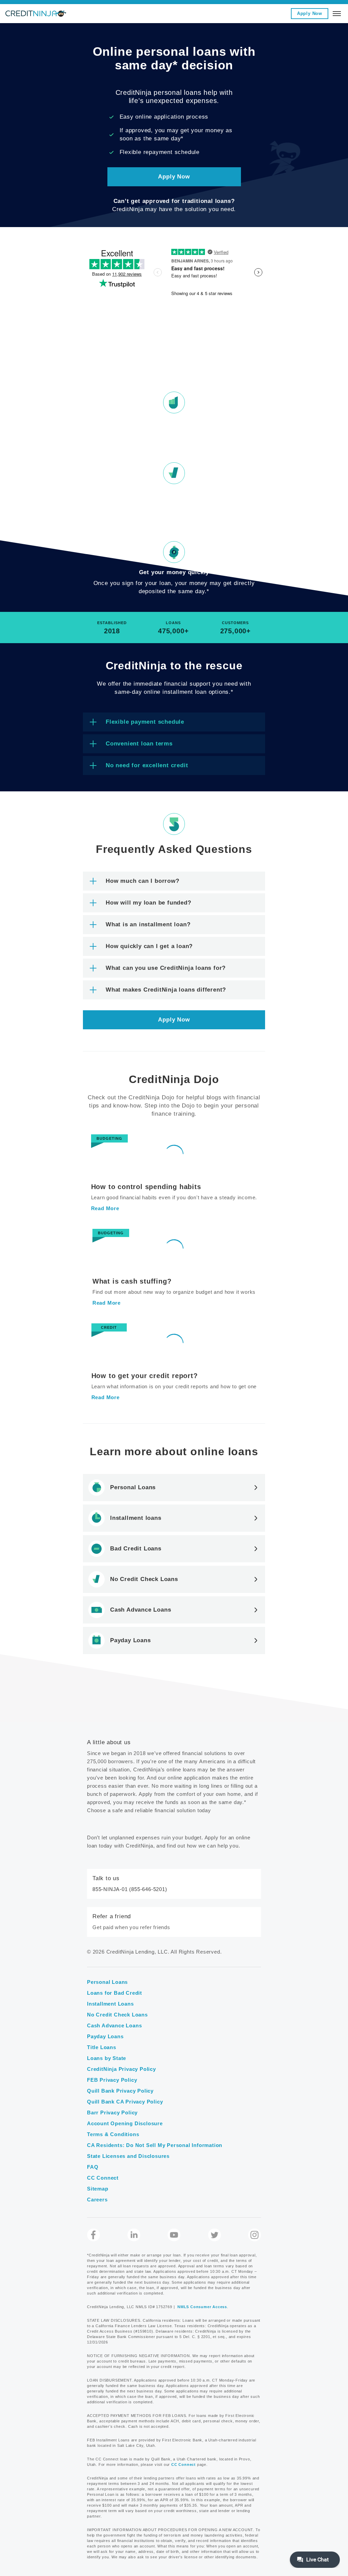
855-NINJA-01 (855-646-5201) (130, 1889)
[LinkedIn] (134, 2235)
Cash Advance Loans (114, 2025)
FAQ (93, 2167)
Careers (97, 2200)
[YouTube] (174, 2235)
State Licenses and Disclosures (128, 2156)
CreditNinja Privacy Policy (121, 2069)
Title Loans (102, 2047)
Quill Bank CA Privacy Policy (125, 2102)
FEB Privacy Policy (112, 2080)
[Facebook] (93, 2235)
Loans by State (107, 2058)
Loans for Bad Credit (115, 1993)
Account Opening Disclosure (125, 2123)
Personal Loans (107, 1982)
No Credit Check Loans (117, 2015)
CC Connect (103, 2178)
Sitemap (98, 2189)
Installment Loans (110, 2004)
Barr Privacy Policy (112, 2113)
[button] (174, 2)
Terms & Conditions (113, 2134)
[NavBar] (337, 14)
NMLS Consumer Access (202, 2307)
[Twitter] (214, 2235)
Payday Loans (105, 2036)
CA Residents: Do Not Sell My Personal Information (155, 2145)
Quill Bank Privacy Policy (120, 2091)
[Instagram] (255, 2235)
